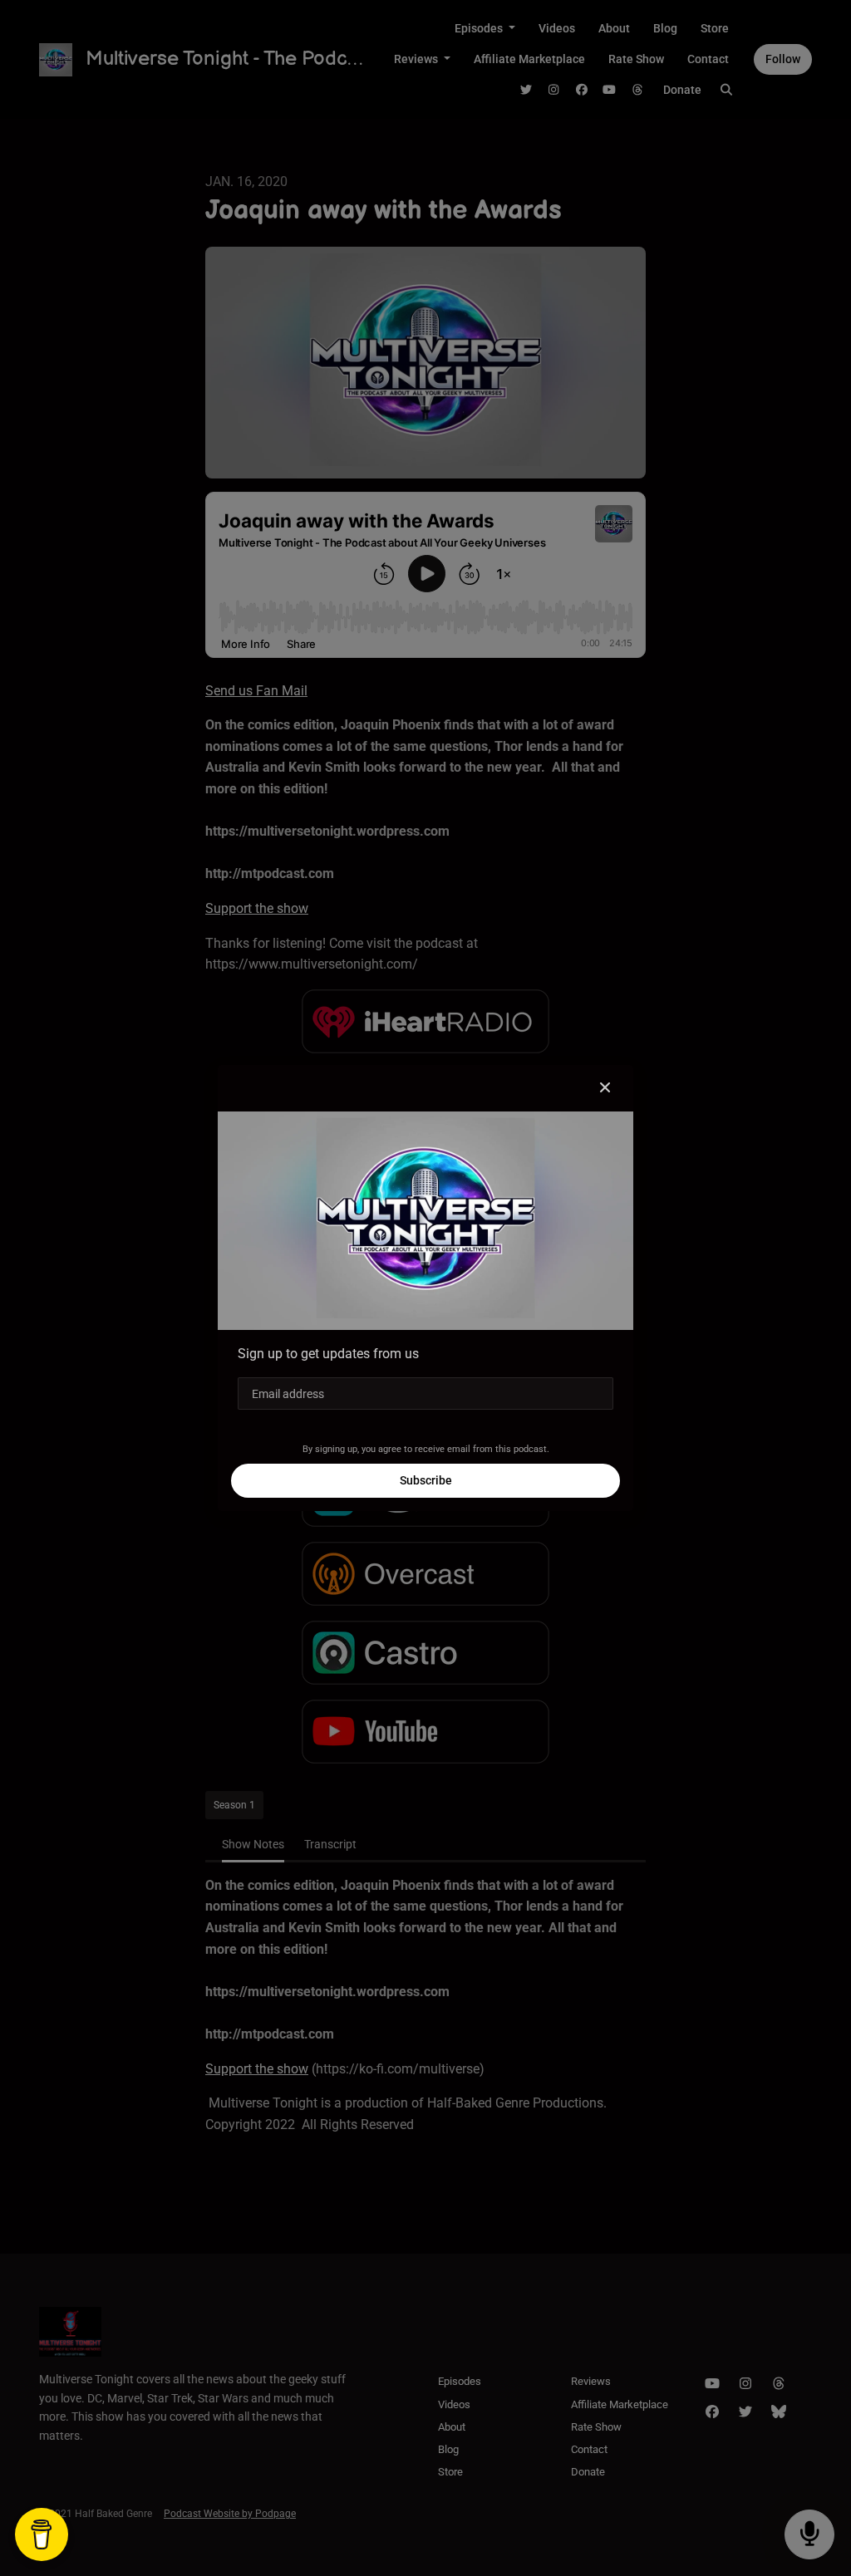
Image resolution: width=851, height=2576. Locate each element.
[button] (605, 1088)
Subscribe (426, 1480)
